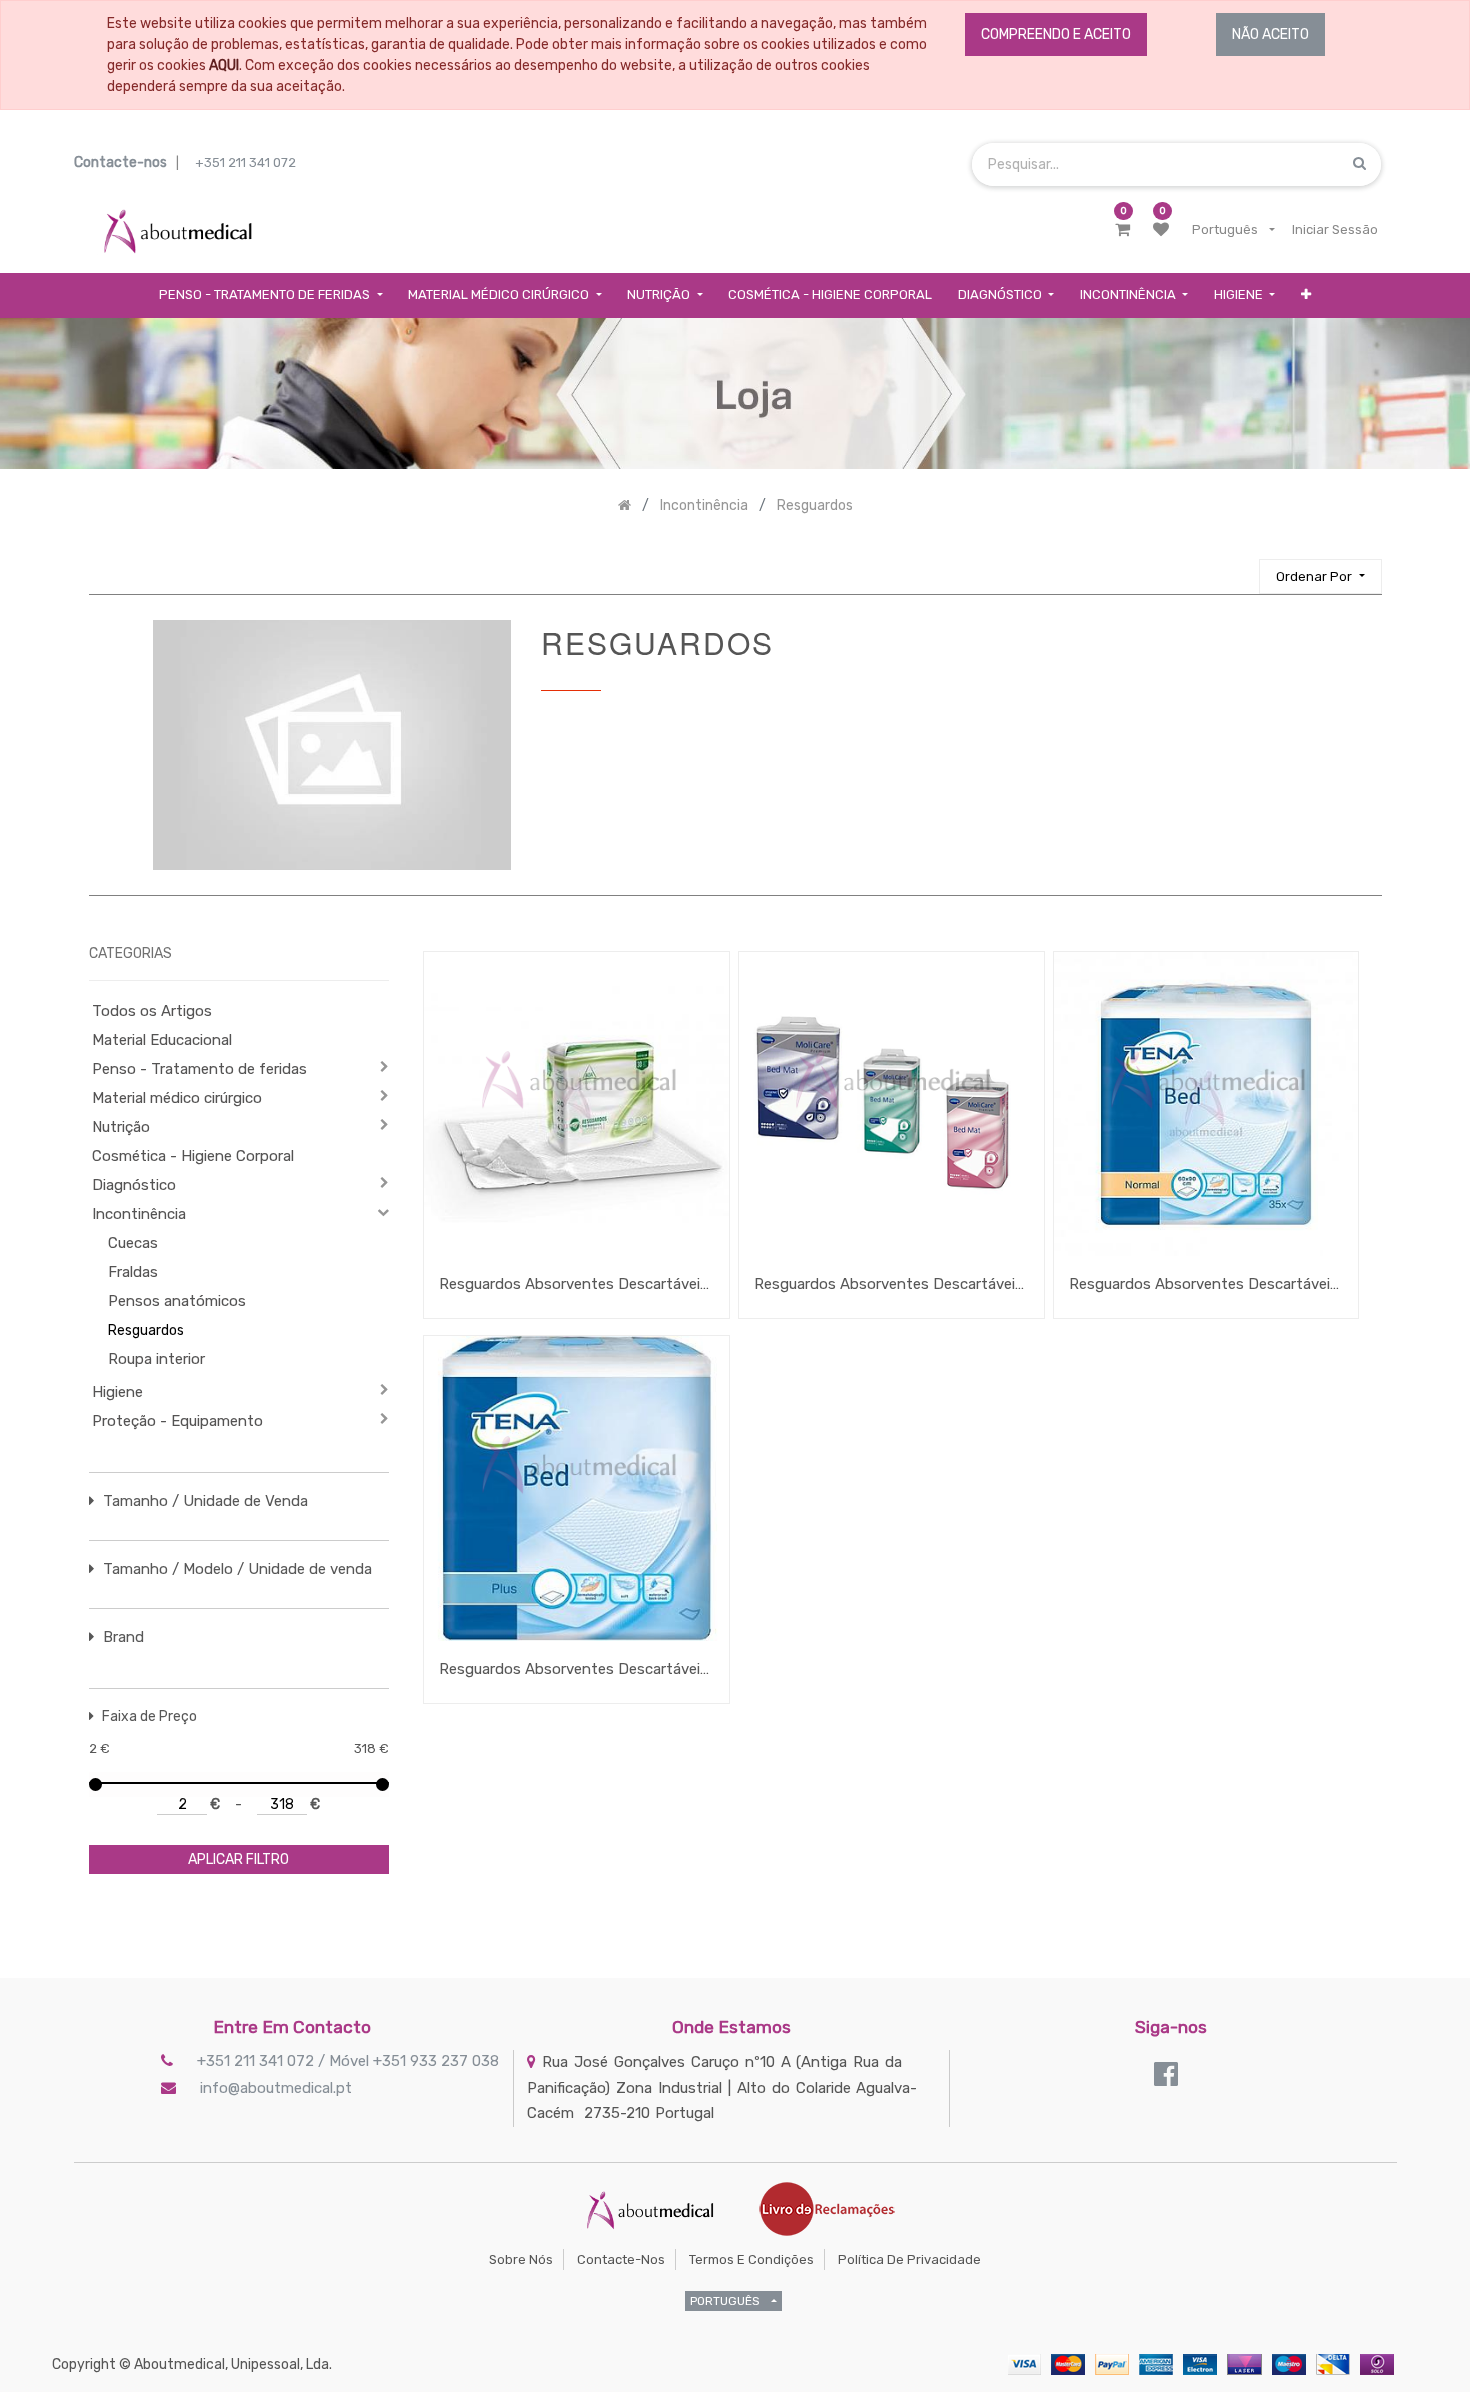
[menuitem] (830, 295)
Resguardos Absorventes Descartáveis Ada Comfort (576, 1284)
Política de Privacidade (909, 2259)
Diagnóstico (134, 1185)
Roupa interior (156, 1359)
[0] (1122, 230)
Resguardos (146, 1330)
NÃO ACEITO (1270, 34)
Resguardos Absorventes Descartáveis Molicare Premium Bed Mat (891, 1284)
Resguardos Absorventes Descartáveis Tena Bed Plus (576, 1669)
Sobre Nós (521, 2259)
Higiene (117, 1392)
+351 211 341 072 (245, 162)
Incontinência (139, 1214)
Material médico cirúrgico (177, 1098)
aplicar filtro (238, 1859)
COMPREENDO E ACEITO (1056, 34)
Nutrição (121, 1127)
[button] (1306, 295)
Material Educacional (162, 1040)
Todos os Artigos (152, 1011)
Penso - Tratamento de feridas (199, 1069)
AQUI (224, 65)
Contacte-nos (621, 2259)
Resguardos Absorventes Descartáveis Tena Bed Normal (1206, 1284)
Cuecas (133, 1243)
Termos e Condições (751, 2259)
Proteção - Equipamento (177, 1421)
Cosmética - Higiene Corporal (193, 1156)
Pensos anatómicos (177, 1301)
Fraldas (133, 1272)
